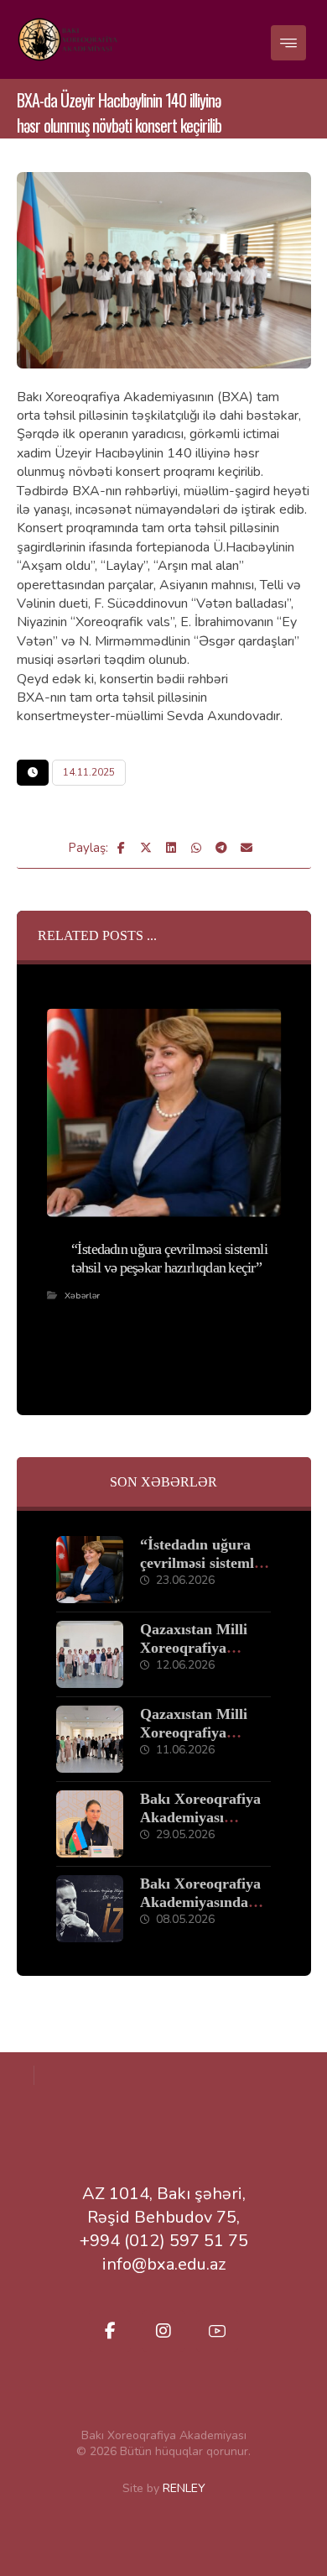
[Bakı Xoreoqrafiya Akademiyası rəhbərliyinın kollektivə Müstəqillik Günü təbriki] (90, 1824)
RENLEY (184, 2488)
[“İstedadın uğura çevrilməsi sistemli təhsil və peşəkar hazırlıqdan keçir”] (90, 1570)
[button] (288, 43)
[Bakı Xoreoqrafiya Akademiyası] (67, 39)
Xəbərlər (82, 1295)
